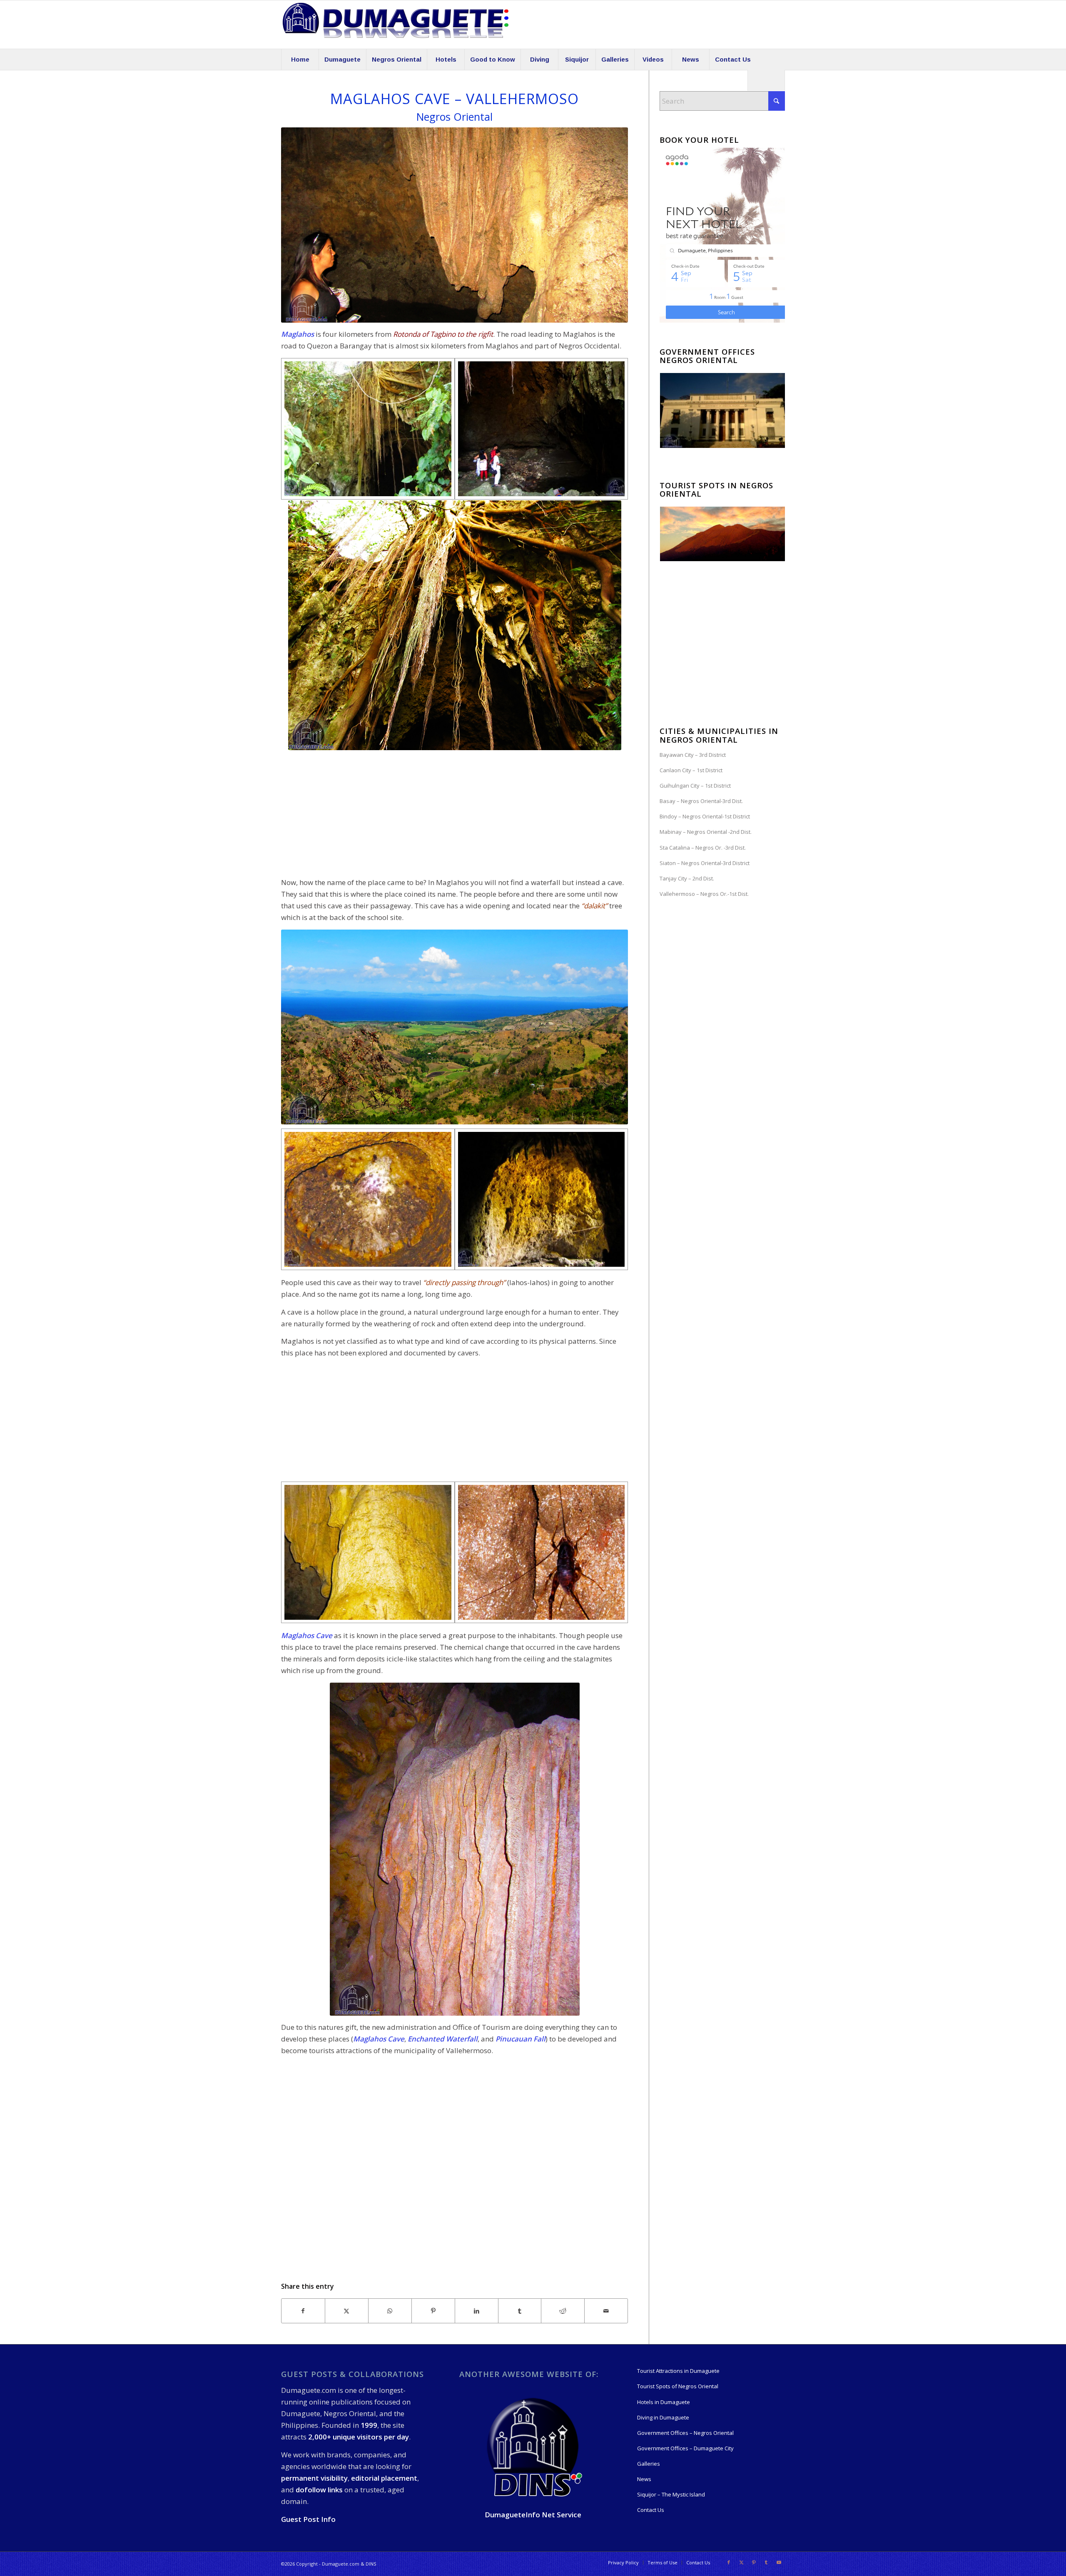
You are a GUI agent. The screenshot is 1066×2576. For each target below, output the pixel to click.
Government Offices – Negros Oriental (685, 2433)
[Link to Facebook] (729, 2562)
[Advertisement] (455, 813)
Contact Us (651, 2510)
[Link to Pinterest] (754, 2562)
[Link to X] (741, 2562)
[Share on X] (347, 2311)
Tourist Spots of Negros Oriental (678, 2386)
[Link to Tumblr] (766, 2562)
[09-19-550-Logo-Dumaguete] (396, 25)
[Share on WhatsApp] (390, 2311)
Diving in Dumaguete (663, 2417)
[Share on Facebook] (303, 2311)
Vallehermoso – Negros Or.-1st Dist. (704, 894)
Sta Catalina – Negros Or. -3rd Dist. (703, 848)
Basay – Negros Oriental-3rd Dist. (701, 801)
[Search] (766, 80)
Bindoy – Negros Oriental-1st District (705, 816)
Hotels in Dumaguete (664, 2402)
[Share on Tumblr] (520, 2311)
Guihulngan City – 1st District (695, 786)
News (644, 2479)
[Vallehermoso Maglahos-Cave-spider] (542, 1552)
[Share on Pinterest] (433, 2311)
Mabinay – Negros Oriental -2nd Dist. (706, 832)
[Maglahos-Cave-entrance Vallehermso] (542, 429)
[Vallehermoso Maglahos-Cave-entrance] (368, 429)
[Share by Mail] (606, 2311)
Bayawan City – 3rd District (693, 755)
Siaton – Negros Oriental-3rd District (705, 863)
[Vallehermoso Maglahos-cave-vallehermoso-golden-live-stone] (368, 1552)
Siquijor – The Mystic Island (671, 2494)
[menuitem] (300, 60)
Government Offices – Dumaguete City (685, 2448)
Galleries (649, 2464)
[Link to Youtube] (779, 2562)
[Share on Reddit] (563, 2311)
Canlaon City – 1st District (691, 770)
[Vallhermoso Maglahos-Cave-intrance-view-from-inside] (542, 1199)
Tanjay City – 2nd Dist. (687, 878)
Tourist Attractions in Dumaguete (678, 2371)
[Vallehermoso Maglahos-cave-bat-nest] (368, 1199)
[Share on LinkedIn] (477, 2311)
